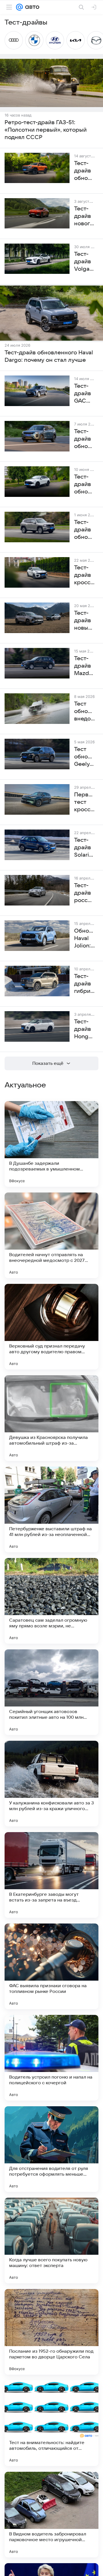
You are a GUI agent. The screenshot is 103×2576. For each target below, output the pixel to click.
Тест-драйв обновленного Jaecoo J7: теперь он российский (85, 439)
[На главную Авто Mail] (31, 7)
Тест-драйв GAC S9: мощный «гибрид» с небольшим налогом (85, 394)
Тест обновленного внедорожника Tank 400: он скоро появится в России (85, 712)
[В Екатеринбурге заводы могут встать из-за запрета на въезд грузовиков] (51, 1875)
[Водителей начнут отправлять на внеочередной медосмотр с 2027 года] (51, 1235)
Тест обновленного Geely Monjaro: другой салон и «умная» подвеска (85, 757)
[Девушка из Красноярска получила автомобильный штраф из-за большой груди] (51, 1418)
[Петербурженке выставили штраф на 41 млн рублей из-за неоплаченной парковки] (51, 1509)
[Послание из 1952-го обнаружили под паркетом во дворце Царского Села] (51, 2332)
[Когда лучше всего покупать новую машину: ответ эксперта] (51, 2240)
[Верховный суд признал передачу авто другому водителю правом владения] (51, 1327)
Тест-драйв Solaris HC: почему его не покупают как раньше (85, 848)
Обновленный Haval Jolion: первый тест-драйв (85, 939)
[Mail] (19, 7)
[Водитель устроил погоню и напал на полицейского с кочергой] (51, 2058)
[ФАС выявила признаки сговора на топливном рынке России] (51, 1966)
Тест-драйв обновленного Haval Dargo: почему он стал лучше (49, 356)
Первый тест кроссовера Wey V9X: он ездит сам (85, 802)
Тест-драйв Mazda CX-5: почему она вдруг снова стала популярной (85, 666)
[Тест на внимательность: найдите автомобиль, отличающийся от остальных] (51, 2423)
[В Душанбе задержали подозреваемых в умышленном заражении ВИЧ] (51, 1144)
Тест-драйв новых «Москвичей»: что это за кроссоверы (85, 621)
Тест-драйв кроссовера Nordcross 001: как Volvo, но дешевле (85, 575)
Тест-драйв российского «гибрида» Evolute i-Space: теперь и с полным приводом (85, 893)
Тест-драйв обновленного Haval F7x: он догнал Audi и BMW (85, 485)
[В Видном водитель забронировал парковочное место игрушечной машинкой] (51, 2515)
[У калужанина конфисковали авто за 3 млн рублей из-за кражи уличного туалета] (51, 1784)
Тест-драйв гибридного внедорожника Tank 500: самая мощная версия (85, 984)
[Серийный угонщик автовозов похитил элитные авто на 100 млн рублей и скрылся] (51, 1692)
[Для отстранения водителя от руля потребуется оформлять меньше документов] (51, 2149)
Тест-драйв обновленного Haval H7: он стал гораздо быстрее (85, 530)
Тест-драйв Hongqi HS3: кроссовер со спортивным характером (85, 1029)
